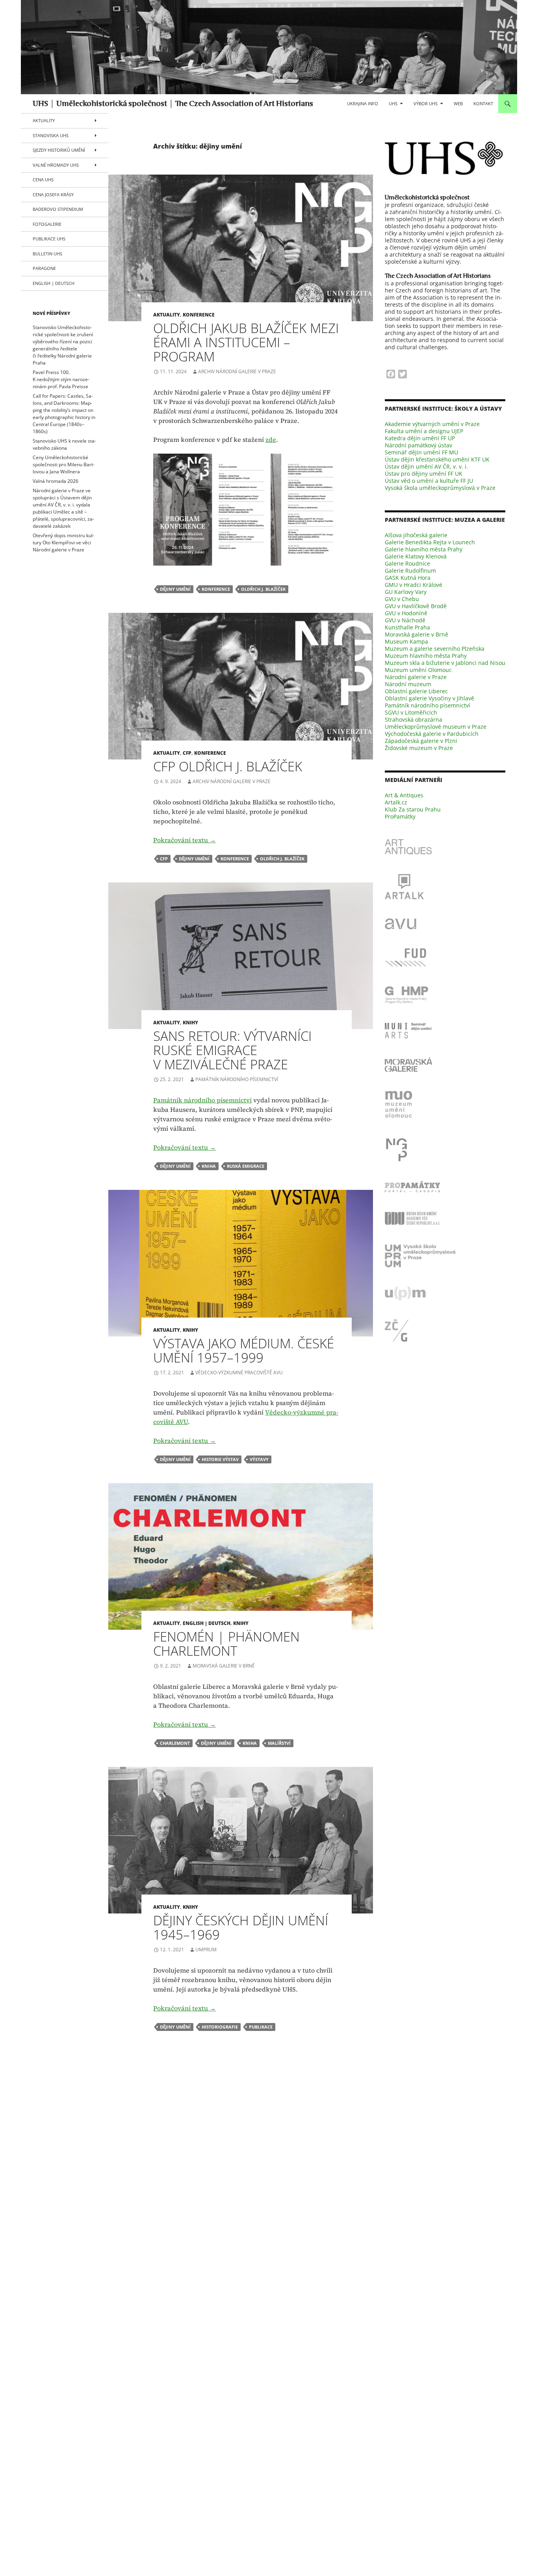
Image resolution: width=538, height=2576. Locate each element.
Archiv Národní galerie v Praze (237, 371)
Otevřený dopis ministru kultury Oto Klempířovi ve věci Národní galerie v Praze (63, 543)
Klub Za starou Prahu (413, 809)
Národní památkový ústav (418, 445)
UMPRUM (206, 1950)
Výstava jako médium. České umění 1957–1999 (244, 1350)
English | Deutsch (207, 1623)
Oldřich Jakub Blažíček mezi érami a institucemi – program (246, 342)
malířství (279, 1743)
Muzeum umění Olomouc (418, 670)
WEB (458, 103)
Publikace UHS (49, 239)
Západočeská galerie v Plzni (421, 741)
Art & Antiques (404, 795)
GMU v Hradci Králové (414, 585)
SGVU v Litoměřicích (411, 712)
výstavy (259, 1459)
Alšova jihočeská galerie (416, 535)
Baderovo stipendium (58, 209)
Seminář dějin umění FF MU (421, 452)
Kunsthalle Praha (407, 627)
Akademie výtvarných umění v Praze (432, 424)
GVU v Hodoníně (406, 613)
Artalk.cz (396, 802)
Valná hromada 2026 (56, 481)
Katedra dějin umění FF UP (420, 438)
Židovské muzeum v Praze (419, 748)
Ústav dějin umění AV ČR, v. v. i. (426, 466)
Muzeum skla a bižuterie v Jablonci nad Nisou (445, 663)
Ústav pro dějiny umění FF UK (424, 474)
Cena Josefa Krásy (53, 195)
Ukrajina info (363, 103)
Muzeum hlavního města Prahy (426, 656)
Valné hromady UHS (56, 165)
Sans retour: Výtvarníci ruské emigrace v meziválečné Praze (232, 1050)
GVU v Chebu (402, 599)
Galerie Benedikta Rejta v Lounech (430, 542)
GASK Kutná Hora (408, 578)
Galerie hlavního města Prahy (424, 549)
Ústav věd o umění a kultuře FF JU (429, 481)
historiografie (220, 2027)
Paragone (44, 268)
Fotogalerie (47, 224)
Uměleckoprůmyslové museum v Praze (436, 727)
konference (199, 315)
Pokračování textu (185, 840)
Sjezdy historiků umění (59, 150)
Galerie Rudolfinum (410, 570)
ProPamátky (400, 816)
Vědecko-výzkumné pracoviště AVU (239, 1373)
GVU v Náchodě (405, 620)
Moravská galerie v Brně (224, 1666)
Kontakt (483, 103)
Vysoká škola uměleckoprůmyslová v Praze (440, 488)
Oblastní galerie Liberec (416, 691)
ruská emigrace (246, 1166)
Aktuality (167, 315)
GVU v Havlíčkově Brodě (416, 606)
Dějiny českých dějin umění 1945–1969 (241, 1927)
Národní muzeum (408, 684)
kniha (209, 1166)
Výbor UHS (426, 103)
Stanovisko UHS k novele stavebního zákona (64, 444)
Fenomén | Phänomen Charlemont (226, 1644)
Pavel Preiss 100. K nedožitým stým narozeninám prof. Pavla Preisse (61, 379)
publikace (261, 2027)
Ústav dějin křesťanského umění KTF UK (437, 459)
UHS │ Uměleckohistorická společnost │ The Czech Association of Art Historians (173, 104)
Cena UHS (43, 180)
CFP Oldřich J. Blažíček (228, 766)
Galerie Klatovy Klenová (416, 556)
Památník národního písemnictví (237, 1079)
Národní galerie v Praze (416, 677)
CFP (187, 753)
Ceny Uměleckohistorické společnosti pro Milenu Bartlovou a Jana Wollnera (64, 464)
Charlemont (175, 1743)
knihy (190, 1023)
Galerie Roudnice (407, 563)
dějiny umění (175, 589)
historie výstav (220, 1459)
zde (271, 439)
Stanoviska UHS (51, 135)
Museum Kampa (406, 641)
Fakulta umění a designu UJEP (424, 431)
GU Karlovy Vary (406, 592)
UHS (393, 103)
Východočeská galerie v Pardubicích (432, 734)
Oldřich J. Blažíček (263, 589)
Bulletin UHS (47, 254)
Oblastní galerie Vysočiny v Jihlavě (429, 698)
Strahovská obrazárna (414, 719)
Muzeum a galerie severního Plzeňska (435, 649)
